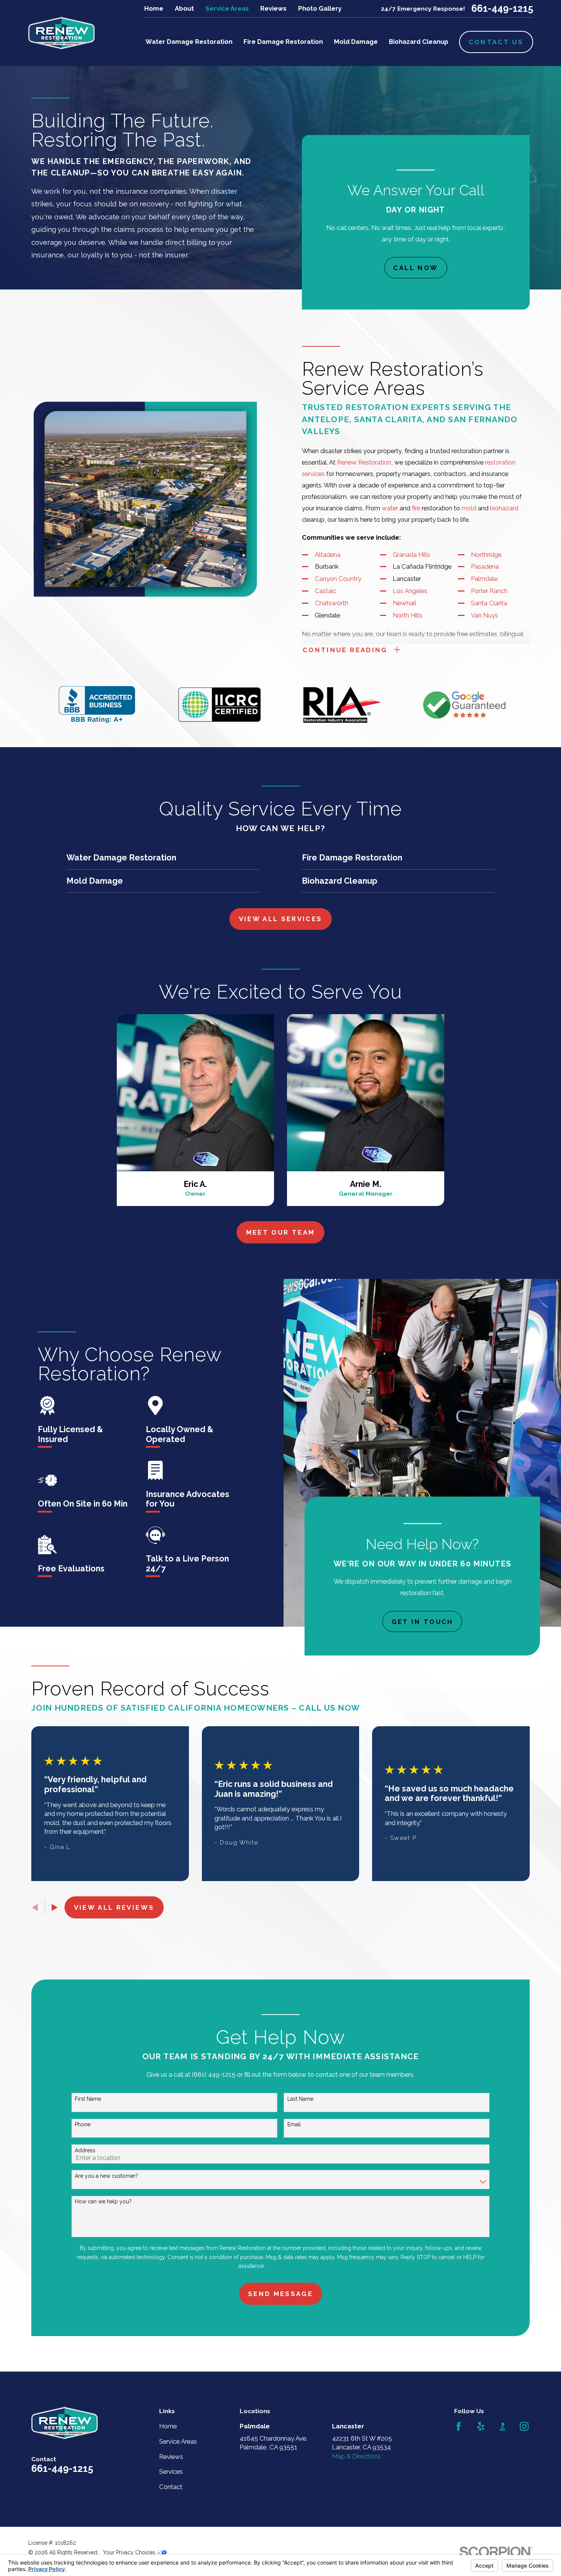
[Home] (61, 33)
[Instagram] (524, 2426)
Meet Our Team (281, 1232)
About (184, 8)
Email (294, 2124)
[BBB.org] (502, 2426)
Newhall (405, 603)
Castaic (326, 591)
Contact (171, 2487)
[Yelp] (481, 2426)
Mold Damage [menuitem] (356, 42)
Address (85, 2150)
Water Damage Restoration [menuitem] (189, 42)
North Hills (408, 615)
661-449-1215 (502, 9)
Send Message (280, 2294)
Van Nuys (484, 615)
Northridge (486, 555)
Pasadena (485, 566)
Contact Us (496, 42)
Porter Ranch (489, 591)
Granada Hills (411, 555)
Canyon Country (338, 579)
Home (154, 8)
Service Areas (227, 8)
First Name (88, 2099)
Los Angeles (410, 591)
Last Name (300, 2099)
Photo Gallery (320, 8)
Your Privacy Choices (130, 2552)
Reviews (273, 8)
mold (469, 508)
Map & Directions (356, 2456)
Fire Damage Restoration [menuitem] (283, 42)
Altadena (328, 555)
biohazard (504, 508)
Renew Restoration (364, 462)
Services (171, 2471)
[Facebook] (459, 2426)
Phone (83, 2124)
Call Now (416, 268)
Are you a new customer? (106, 2176)
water (390, 508)
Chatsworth (332, 603)
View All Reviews (114, 1907)
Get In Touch (422, 1621)
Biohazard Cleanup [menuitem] (419, 42)
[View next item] (55, 1907)
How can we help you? (103, 2201)
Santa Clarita (489, 603)
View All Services (281, 919)
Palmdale (484, 579)
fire (416, 508)
